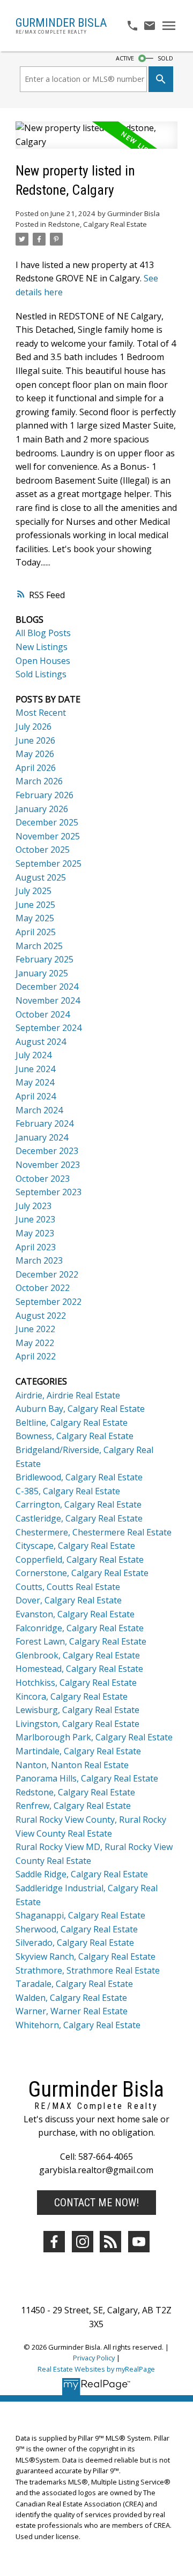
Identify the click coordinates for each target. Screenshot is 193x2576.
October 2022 (43, 1288)
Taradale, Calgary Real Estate (74, 1984)
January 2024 (42, 1137)
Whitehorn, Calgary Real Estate (78, 2025)
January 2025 (42, 973)
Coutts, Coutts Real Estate (68, 1587)
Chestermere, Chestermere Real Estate (94, 1532)
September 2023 (49, 1192)
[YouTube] (139, 2242)
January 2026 (42, 809)
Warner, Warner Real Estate (72, 2011)
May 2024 (35, 1082)
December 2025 (47, 822)
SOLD (165, 58)
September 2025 (49, 863)
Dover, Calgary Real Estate (69, 1600)
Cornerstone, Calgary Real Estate (82, 1573)
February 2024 (44, 1123)
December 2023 (47, 1151)
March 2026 (39, 781)
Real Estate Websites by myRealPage (96, 2369)
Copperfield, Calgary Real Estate (80, 1560)
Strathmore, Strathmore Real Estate (88, 1970)
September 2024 (49, 1028)
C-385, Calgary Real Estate (68, 1491)
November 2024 (48, 1000)
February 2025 (44, 959)
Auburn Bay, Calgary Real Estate (80, 1409)
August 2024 (41, 1042)
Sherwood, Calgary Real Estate (77, 1929)
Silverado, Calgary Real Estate (75, 1943)
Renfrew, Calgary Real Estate (73, 1806)
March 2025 (39, 946)
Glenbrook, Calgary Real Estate (78, 1655)
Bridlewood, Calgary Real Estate (79, 1477)
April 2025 (36, 932)
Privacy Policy (94, 2358)
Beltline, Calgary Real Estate (72, 1423)
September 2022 (49, 1302)
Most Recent (41, 713)
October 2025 (43, 850)
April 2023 (36, 1247)
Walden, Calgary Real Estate (71, 1998)
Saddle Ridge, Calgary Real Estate (82, 1874)
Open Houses (43, 661)
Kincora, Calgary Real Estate (72, 1696)
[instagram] (83, 2242)
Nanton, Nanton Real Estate (72, 1765)
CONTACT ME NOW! (96, 2203)
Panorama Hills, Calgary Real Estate (87, 1778)
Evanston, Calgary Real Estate (75, 1614)
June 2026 (35, 740)
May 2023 (35, 1233)
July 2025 (34, 891)
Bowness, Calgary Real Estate (75, 1436)
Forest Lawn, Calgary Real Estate (81, 1641)
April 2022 (36, 1356)
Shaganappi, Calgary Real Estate (80, 1915)
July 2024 (34, 1055)
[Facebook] (54, 2242)
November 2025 (48, 836)
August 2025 (41, 877)
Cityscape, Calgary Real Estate (75, 1546)
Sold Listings (41, 674)
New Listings (42, 647)
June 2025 (35, 905)
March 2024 (39, 1110)
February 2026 (44, 795)
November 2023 (48, 1165)
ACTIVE (125, 58)
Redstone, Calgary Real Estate (98, 224)
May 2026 (35, 754)
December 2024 (47, 987)
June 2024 (35, 1069)
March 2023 (39, 1260)
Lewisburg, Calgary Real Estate (77, 1710)
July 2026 (34, 727)
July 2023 (34, 1206)
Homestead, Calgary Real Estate (79, 1669)
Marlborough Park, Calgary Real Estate (94, 1737)
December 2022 (47, 1274)
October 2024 (43, 1014)
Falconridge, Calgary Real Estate (80, 1628)
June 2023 (35, 1219)
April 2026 (36, 768)
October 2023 (43, 1179)
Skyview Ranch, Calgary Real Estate (86, 1956)
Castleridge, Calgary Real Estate (79, 1518)
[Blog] (110, 2242)
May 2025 (35, 918)
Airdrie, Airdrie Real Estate (68, 1395)
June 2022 (35, 1329)
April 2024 (36, 1096)
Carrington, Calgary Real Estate (79, 1504)
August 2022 (41, 1316)
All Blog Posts (43, 633)
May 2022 (35, 1343)
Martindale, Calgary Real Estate (78, 1751)
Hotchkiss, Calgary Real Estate (76, 1683)
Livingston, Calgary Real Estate (77, 1724)
